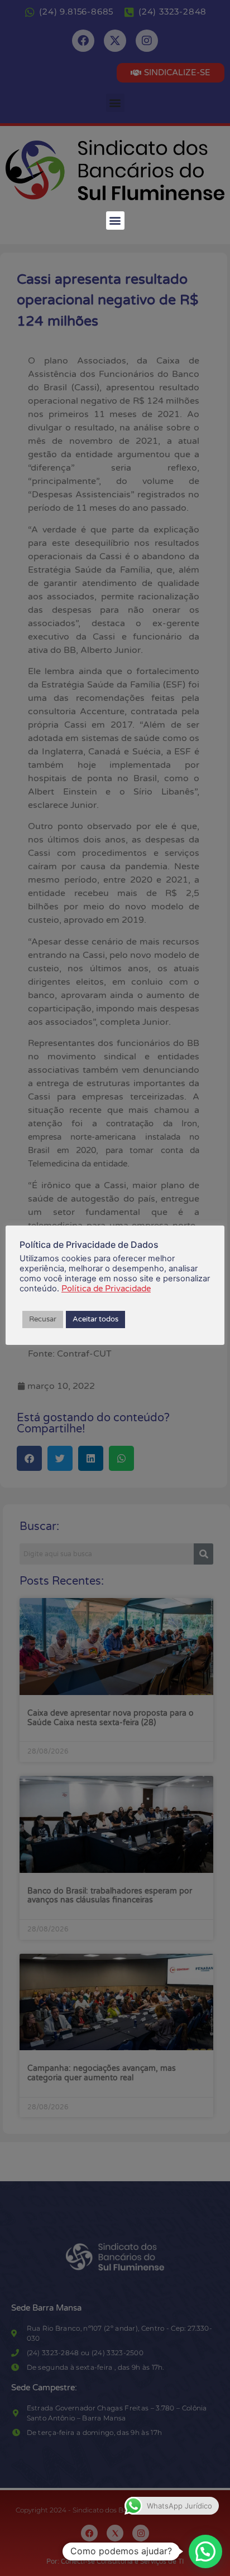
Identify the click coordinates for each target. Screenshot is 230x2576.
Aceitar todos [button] (95, 1319)
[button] (115, 221)
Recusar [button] (43, 1319)
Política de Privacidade (106, 1289)
